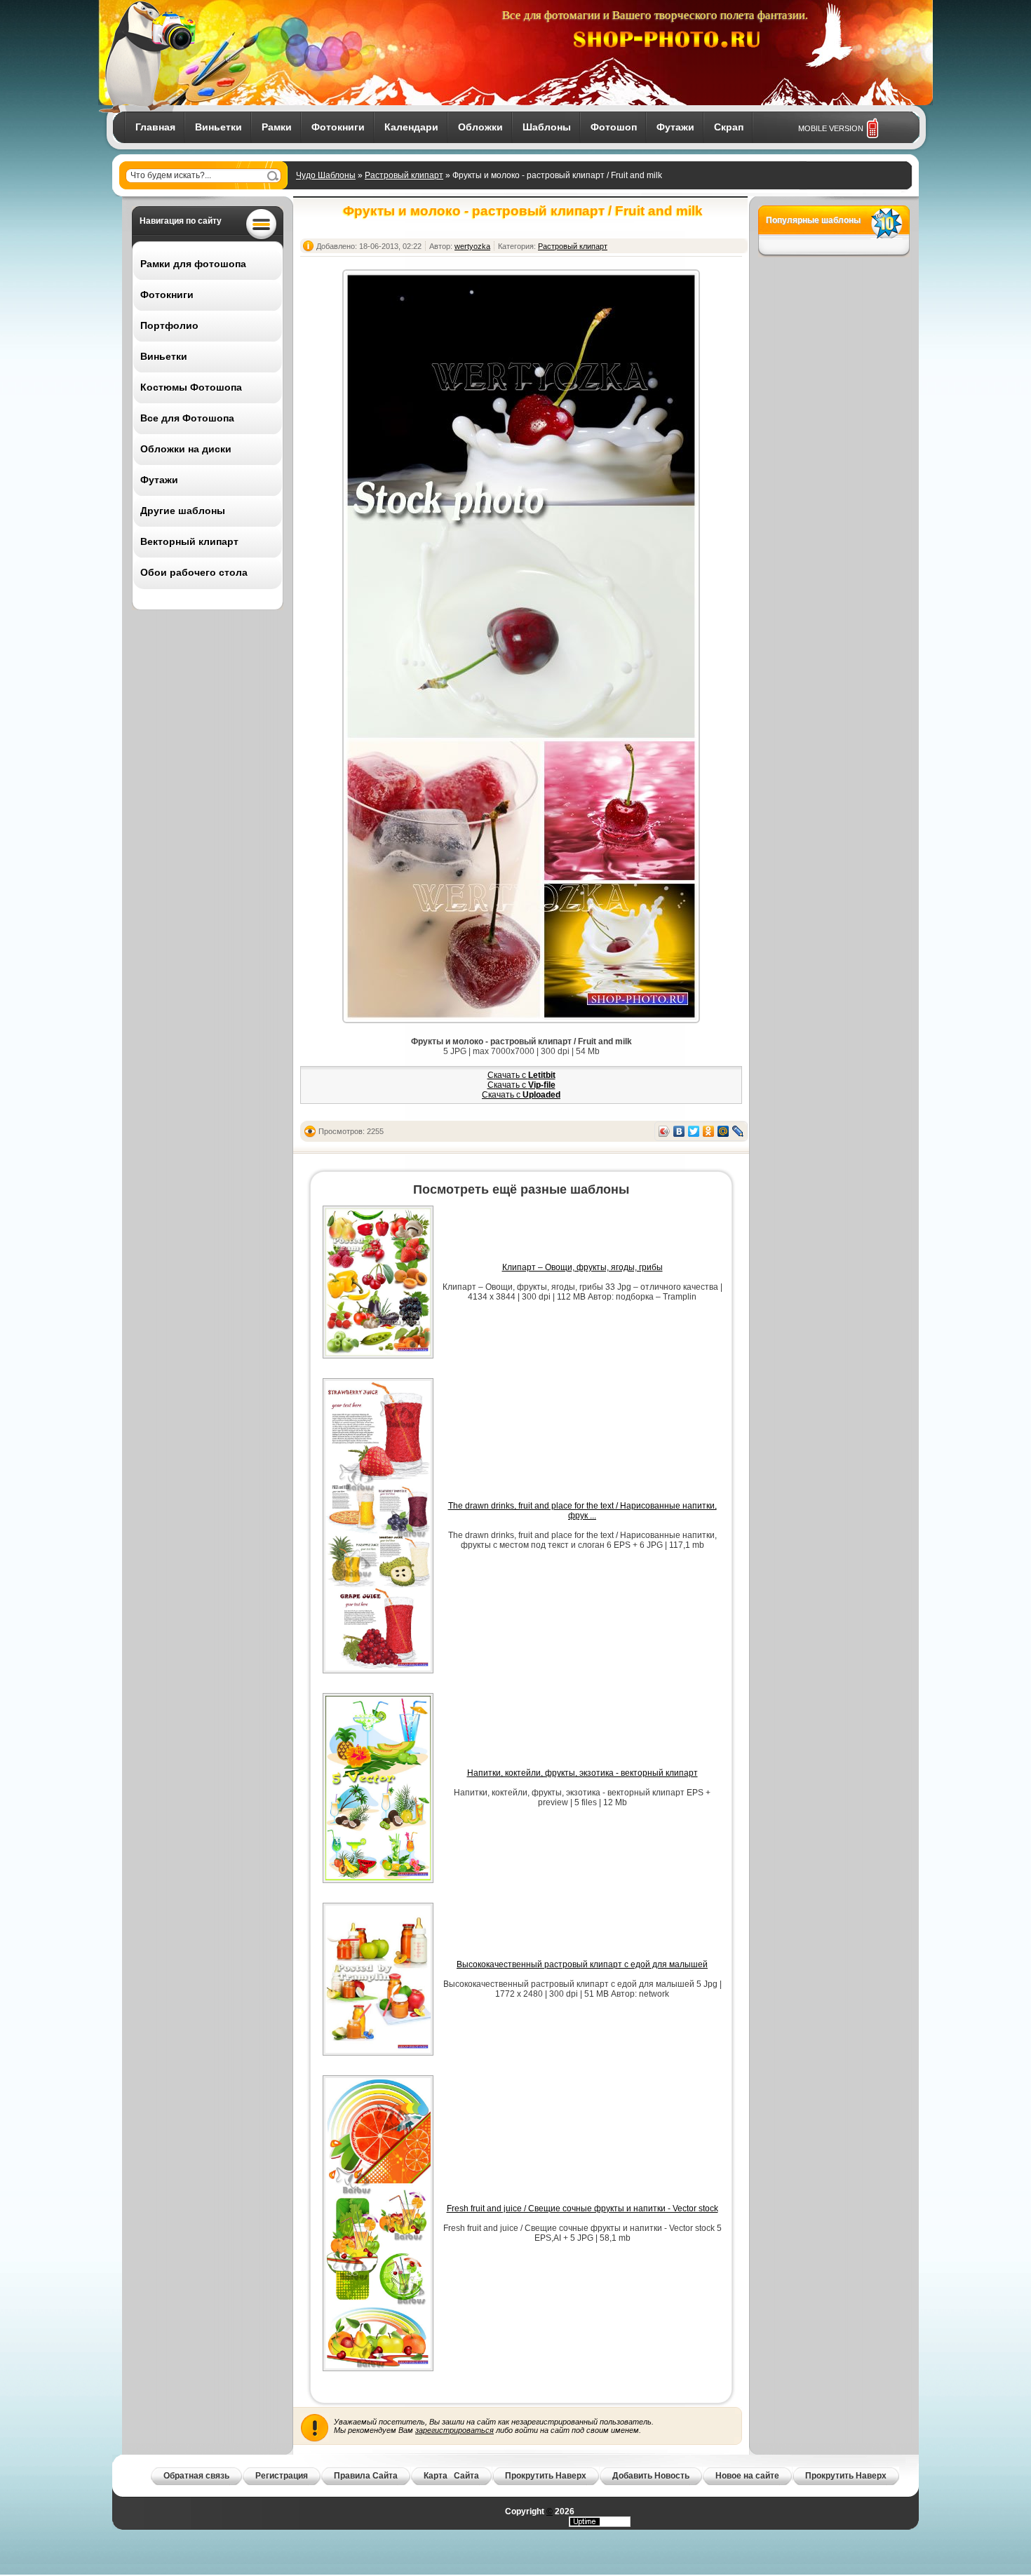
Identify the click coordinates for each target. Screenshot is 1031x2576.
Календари (411, 127)
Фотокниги (338, 127)
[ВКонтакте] (679, 1131)
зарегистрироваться (454, 2430)
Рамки (277, 127)
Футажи (675, 127)
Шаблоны (547, 127)
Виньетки (218, 127)
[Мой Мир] (723, 1131)
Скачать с (521, 1075)
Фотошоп (614, 127)
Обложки (480, 127)
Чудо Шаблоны (326, 175)
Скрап (729, 127)
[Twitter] (694, 1131)
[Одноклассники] (709, 1131)
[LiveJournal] (738, 1131)
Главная (155, 127)
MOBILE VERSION (831, 128)
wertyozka (472, 246)
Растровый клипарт (404, 175)
